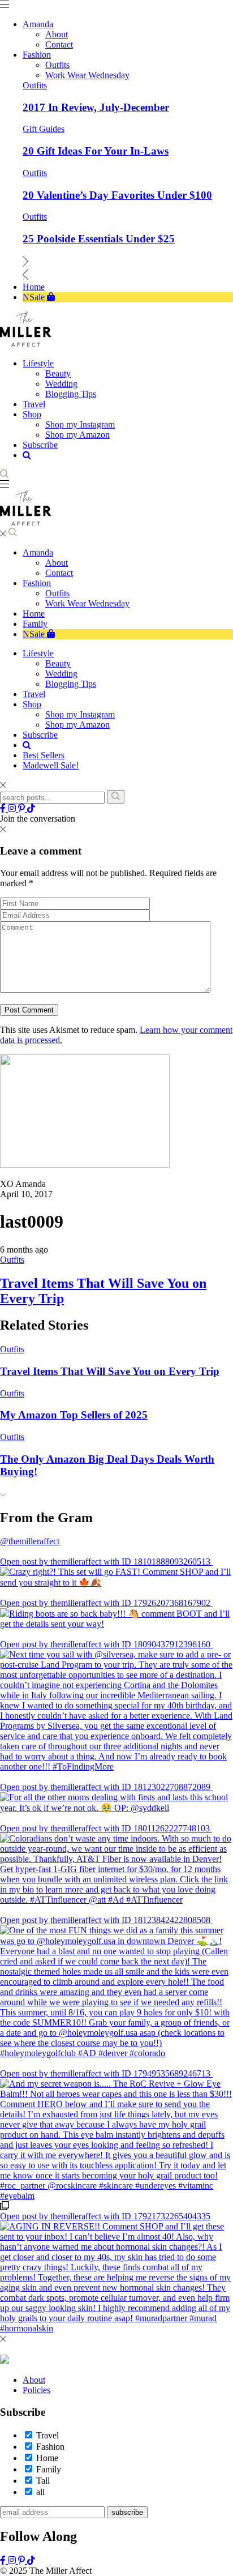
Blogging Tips (71, 684)
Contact (59, 573)
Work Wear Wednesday (87, 603)
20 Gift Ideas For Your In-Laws (96, 151)
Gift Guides (44, 129)
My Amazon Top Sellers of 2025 (74, 1415)
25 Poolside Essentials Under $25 (99, 239)
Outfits (35, 85)
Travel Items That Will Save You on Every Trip (110, 1371)
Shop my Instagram (80, 714)
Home (34, 614)
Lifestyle (38, 653)
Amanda (38, 552)
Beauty (58, 663)
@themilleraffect (30, 1541)
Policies (36, 2390)
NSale (35, 634)
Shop (32, 704)
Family (35, 624)
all (40, 2492)
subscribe (127, 2512)
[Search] (116, 797)
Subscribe (40, 735)
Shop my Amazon (77, 725)
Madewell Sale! (51, 765)
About (57, 563)
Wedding (61, 674)
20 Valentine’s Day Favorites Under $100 (117, 195)
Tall (43, 2481)
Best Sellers (44, 755)
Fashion (37, 583)
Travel (34, 694)
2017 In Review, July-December (96, 107)
